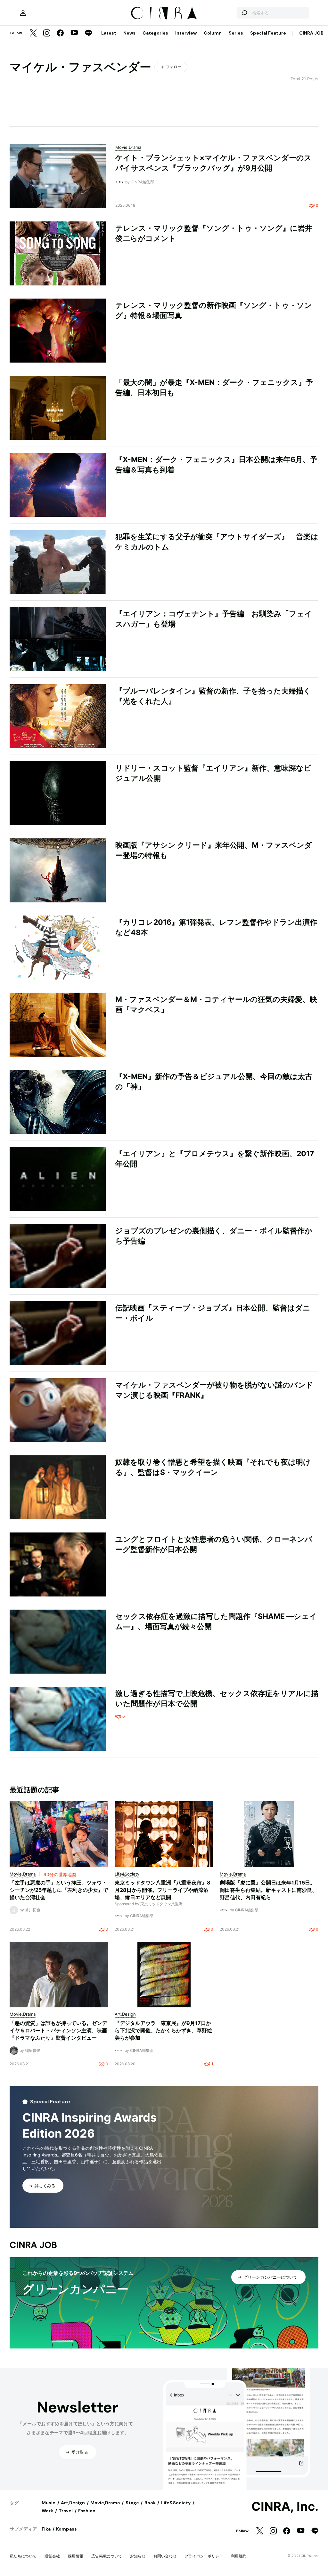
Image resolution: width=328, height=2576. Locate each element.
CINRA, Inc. (285, 2507)
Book (150, 2503)
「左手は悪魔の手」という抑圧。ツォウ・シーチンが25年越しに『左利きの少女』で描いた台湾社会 (59, 1890)
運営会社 (52, 2556)
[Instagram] (47, 33)
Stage (132, 2503)
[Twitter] (33, 33)
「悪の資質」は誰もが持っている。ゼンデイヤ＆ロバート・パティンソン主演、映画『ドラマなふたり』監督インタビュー (58, 2030)
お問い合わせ (165, 2556)
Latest (109, 33)
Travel (66, 2511)
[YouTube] (74, 33)
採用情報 (76, 2556)
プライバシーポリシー (204, 2556)
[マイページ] (23, 13)
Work (47, 2511)
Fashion (87, 2511)
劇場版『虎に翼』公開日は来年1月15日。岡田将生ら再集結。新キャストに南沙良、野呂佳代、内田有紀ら (268, 1890)
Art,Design (73, 2503)
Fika (46, 2529)
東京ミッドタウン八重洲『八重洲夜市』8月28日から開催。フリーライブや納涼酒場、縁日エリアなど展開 (163, 1890)
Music (49, 2503)
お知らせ (138, 2556)
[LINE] (88, 33)
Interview (186, 33)
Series (236, 33)
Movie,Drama (105, 2503)
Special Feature (268, 33)
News (129, 33)
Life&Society (176, 2503)
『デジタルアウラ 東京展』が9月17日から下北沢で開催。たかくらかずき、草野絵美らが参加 (163, 2030)
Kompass (66, 2529)
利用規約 (239, 2556)
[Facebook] (60, 33)
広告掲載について (107, 2556)
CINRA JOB (311, 33)
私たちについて (23, 2556)
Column (213, 33)
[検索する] (244, 13)
